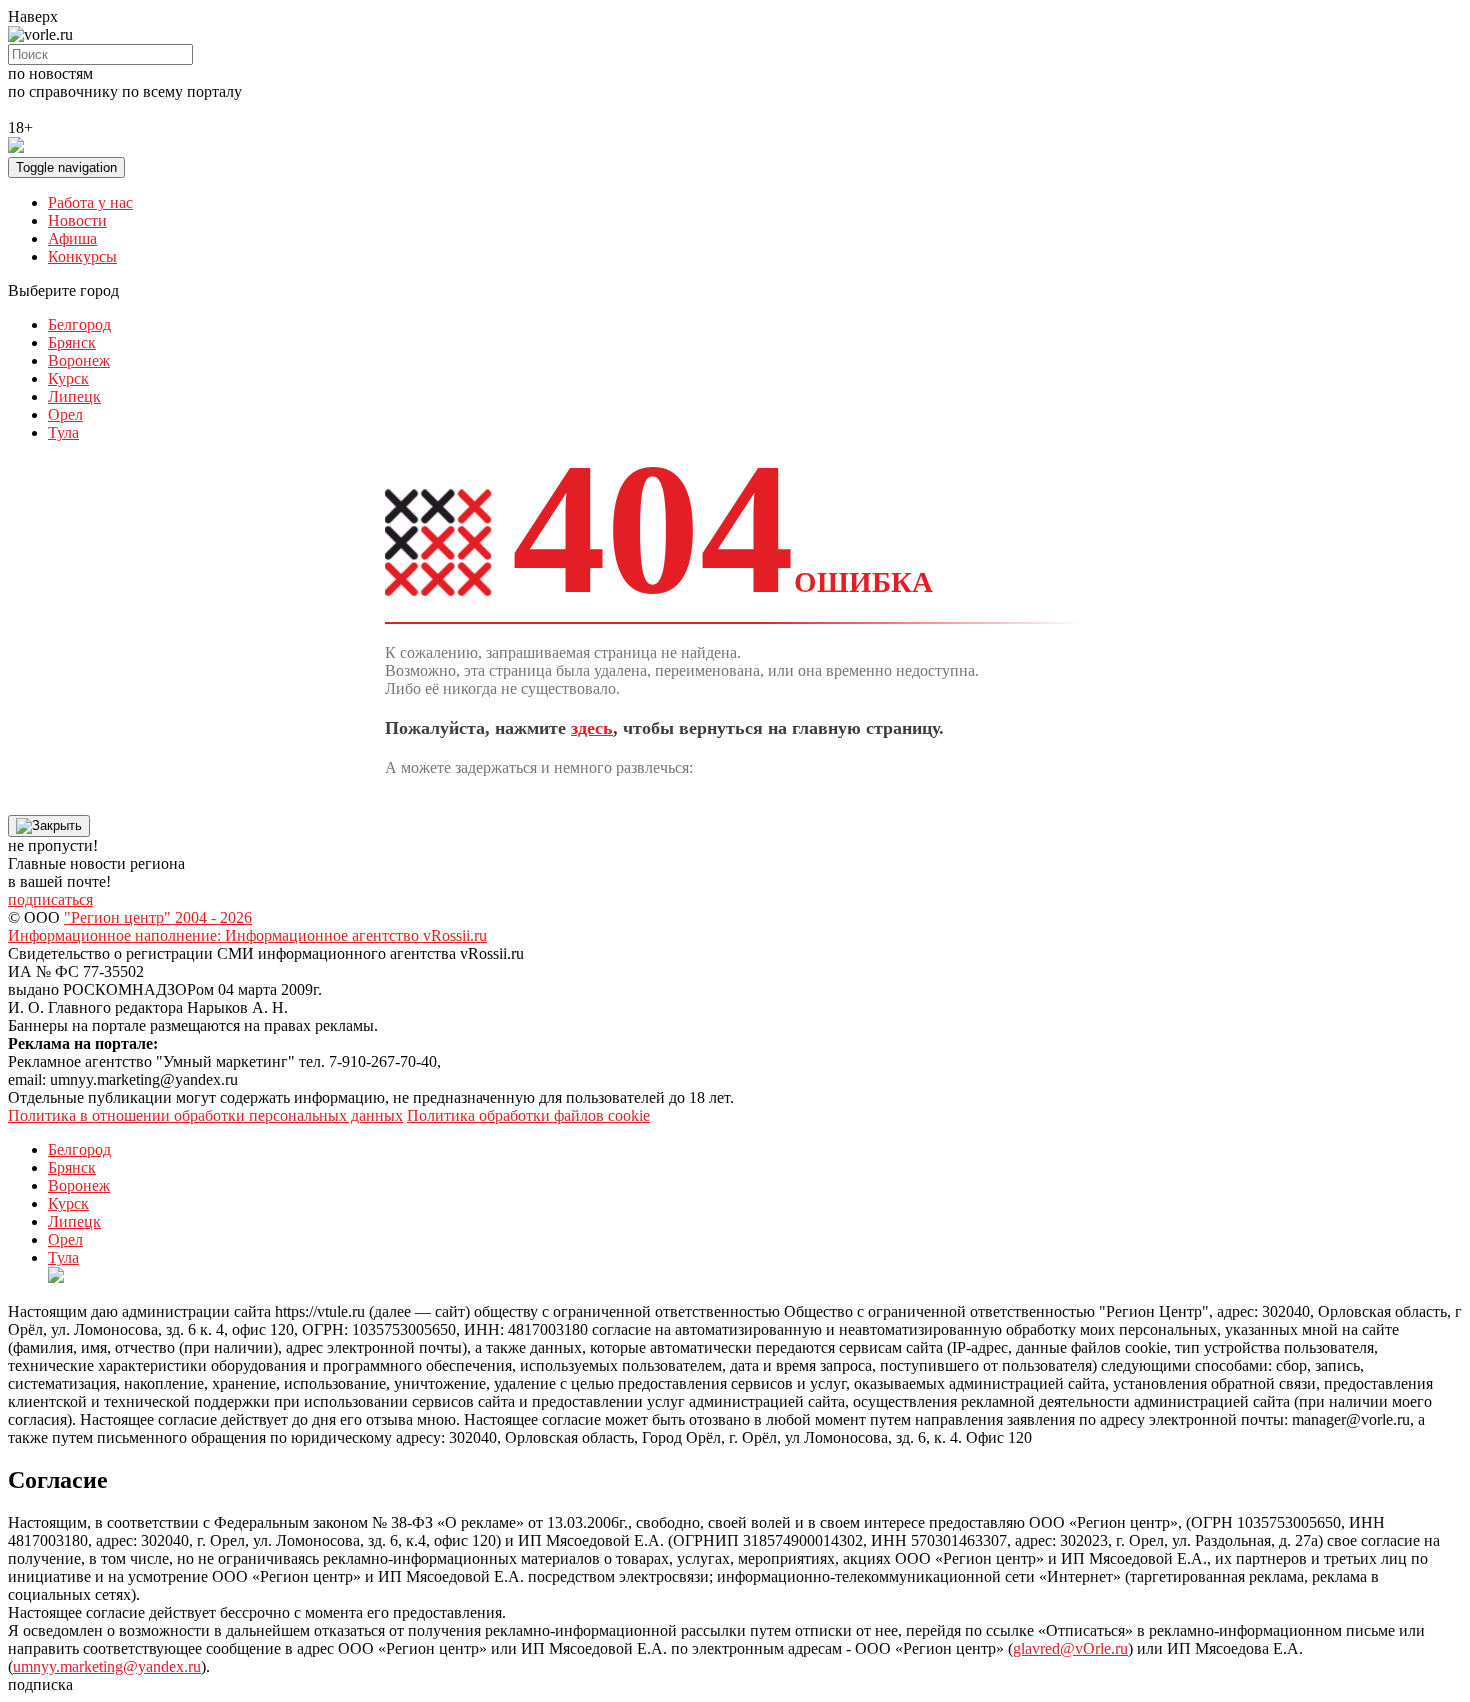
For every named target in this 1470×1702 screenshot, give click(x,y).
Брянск (72, 342)
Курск (68, 378)
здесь (592, 728)
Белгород (79, 324)
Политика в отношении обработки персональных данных (205, 1115)
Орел (65, 414)
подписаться (50, 899)
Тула (63, 432)
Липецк (74, 396)
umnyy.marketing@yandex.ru (107, 1666)
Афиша (72, 238)
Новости (77, 220)
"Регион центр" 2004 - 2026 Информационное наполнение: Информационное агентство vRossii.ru (247, 926)
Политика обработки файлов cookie (528, 1115)
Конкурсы (82, 256)
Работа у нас (90, 202)
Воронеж (79, 360)
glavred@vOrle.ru (1070, 1648)
